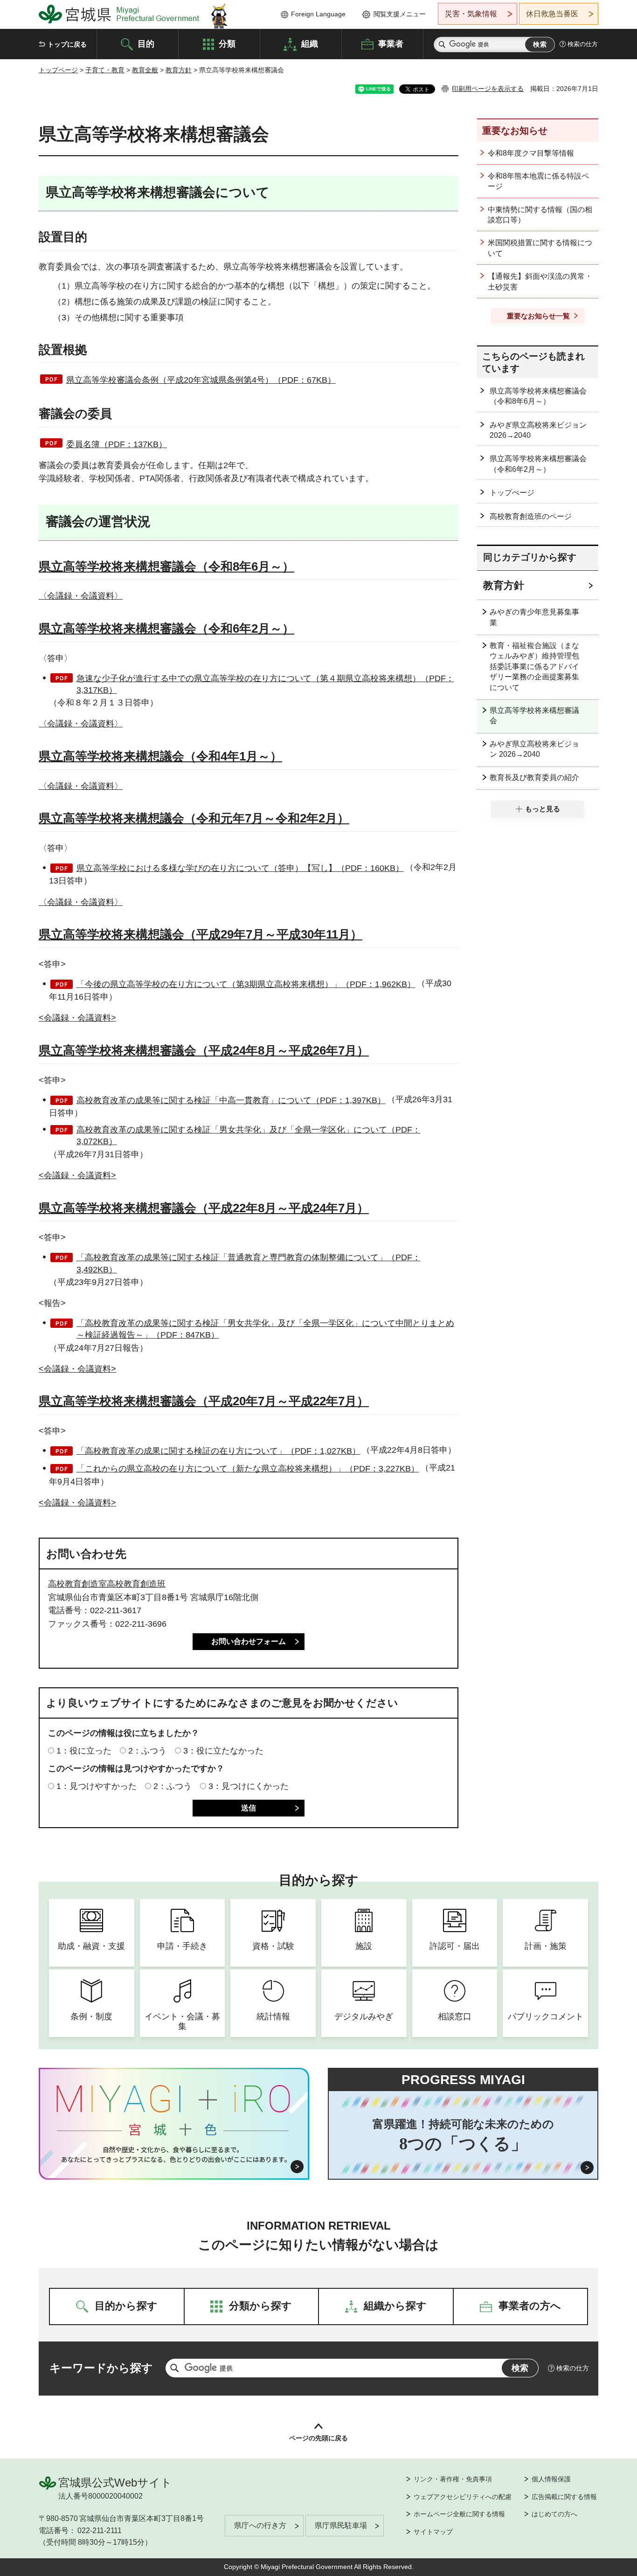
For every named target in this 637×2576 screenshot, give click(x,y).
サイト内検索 (442, 45)
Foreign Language (318, 14)
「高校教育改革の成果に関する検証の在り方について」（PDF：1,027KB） (218, 1451)
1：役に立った (84, 1751)
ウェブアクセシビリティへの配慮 (463, 2497)
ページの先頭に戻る (318, 2438)
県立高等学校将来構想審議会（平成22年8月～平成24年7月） (204, 1208)
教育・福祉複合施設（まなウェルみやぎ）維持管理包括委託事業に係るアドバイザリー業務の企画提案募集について (534, 666)
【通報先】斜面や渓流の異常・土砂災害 (540, 281)
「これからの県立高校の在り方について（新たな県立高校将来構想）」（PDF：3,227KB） (248, 1469)
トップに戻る (67, 44)
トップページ (58, 70)
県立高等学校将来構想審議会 (534, 715)
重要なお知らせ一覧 (538, 316)
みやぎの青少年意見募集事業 (534, 617)
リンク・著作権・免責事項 (453, 2479)
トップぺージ (512, 493)
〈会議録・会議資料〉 (81, 596)
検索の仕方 (583, 44)
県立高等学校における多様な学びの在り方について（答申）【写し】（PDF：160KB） (240, 868)
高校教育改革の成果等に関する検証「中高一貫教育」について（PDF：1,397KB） (231, 1100)
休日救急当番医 (552, 14)
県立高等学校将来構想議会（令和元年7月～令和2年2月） (194, 818)
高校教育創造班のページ (531, 516)
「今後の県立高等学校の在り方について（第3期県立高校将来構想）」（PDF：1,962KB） (246, 984)
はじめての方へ (554, 2514)
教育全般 (145, 70)
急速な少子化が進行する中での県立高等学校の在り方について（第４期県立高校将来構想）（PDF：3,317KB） (265, 684)
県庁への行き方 (260, 2525)
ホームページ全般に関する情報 (459, 2514)
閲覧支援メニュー (400, 14)
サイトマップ (433, 2532)
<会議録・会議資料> (77, 1018)
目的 (146, 43)
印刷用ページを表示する (488, 89)
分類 (227, 43)
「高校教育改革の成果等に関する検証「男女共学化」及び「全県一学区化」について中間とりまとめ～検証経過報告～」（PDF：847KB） (265, 1329)
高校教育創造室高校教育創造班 (107, 1584)
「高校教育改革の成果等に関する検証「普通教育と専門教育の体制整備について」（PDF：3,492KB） (249, 1263)
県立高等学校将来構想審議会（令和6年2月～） (166, 628)
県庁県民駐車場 (341, 2525)
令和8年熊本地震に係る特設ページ (538, 181)
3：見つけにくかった (249, 1786)
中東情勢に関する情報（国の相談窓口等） (540, 215)
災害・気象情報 (471, 14)
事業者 (391, 43)
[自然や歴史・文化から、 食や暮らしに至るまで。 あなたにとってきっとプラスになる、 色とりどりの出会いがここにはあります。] (174, 2155)
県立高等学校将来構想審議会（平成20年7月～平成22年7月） (204, 1401)
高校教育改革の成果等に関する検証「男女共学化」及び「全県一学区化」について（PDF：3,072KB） (249, 1136)
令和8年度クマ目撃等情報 (531, 153)
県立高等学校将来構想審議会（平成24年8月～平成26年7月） (204, 1050)
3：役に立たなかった (223, 1751)
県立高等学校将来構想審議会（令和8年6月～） (166, 566)
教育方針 (179, 70)
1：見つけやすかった (97, 1786)
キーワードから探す (101, 2368)
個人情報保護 (551, 2479)
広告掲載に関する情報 (564, 2497)
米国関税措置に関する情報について (540, 248)
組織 (310, 43)
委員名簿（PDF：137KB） (117, 444)
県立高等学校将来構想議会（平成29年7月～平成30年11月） (201, 934)
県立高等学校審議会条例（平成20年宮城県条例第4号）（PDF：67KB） (201, 380)
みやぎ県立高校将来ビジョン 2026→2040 (538, 430)
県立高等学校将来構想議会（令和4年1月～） (160, 756)
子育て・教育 (105, 70)
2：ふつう (147, 1751)
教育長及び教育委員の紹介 (534, 777)
